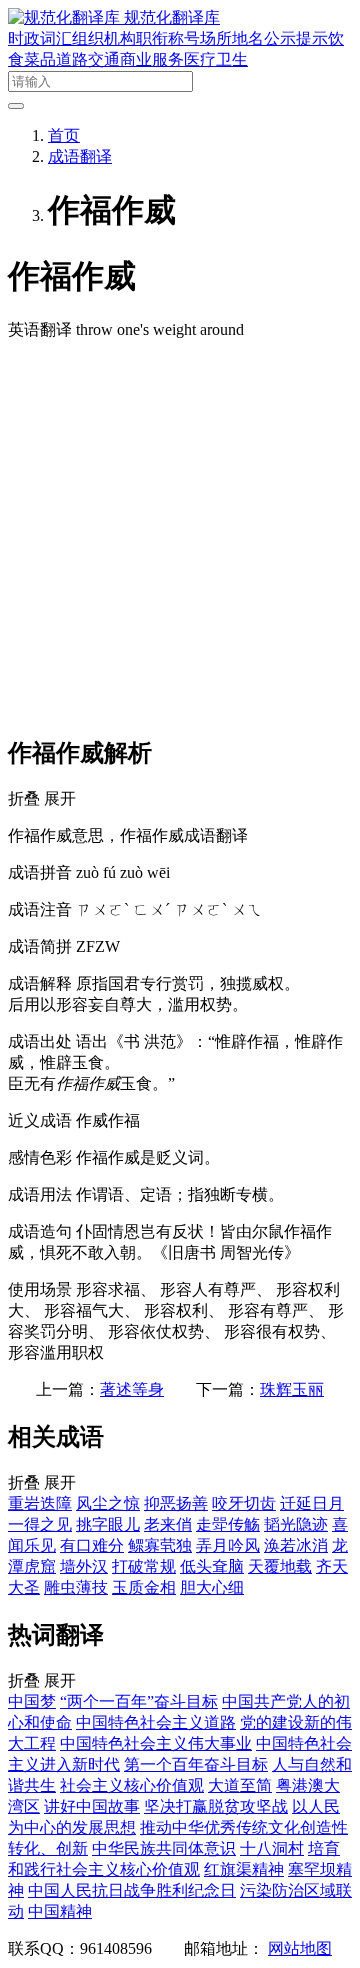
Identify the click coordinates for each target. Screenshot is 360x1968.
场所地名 (232, 38)
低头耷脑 (212, 1566)
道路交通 (88, 59)
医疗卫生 (216, 59)
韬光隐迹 (296, 1524)
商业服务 (152, 59)
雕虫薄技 (76, 1587)
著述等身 (132, 1389)
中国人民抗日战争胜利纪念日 (132, 1890)
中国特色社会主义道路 (156, 1722)
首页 (64, 135)
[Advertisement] (180, 537)
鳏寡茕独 (160, 1545)
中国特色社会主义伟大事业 (156, 1743)
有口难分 (92, 1545)
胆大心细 (212, 1587)
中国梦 (32, 1701)
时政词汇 (40, 38)
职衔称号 (168, 38)
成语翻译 (80, 156)
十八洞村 (272, 1848)
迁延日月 (312, 1503)
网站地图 (300, 1948)
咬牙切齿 (244, 1503)
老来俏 (168, 1524)
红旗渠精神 (244, 1869)
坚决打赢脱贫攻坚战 (216, 1806)
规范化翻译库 (172, 17)
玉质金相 (144, 1587)
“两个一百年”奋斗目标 (139, 1701)
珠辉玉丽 (292, 1389)
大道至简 (240, 1785)
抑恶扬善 (176, 1503)
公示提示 (296, 38)
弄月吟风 (228, 1545)
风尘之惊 (108, 1503)
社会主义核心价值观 (132, 1785)
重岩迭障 (40, 1503)
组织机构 (104, 38)
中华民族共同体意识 (164, 1848)
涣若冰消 (296, 1545)
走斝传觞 (228, 1524)
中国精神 (60, 1911)
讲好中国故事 (92, 1806)
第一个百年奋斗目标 (196, 1764)
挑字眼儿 (108, 1524)
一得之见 (40, 1524)
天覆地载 (280, 1566)
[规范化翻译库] (66, 17)
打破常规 (144, 1566)
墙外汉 (84, 1566)
